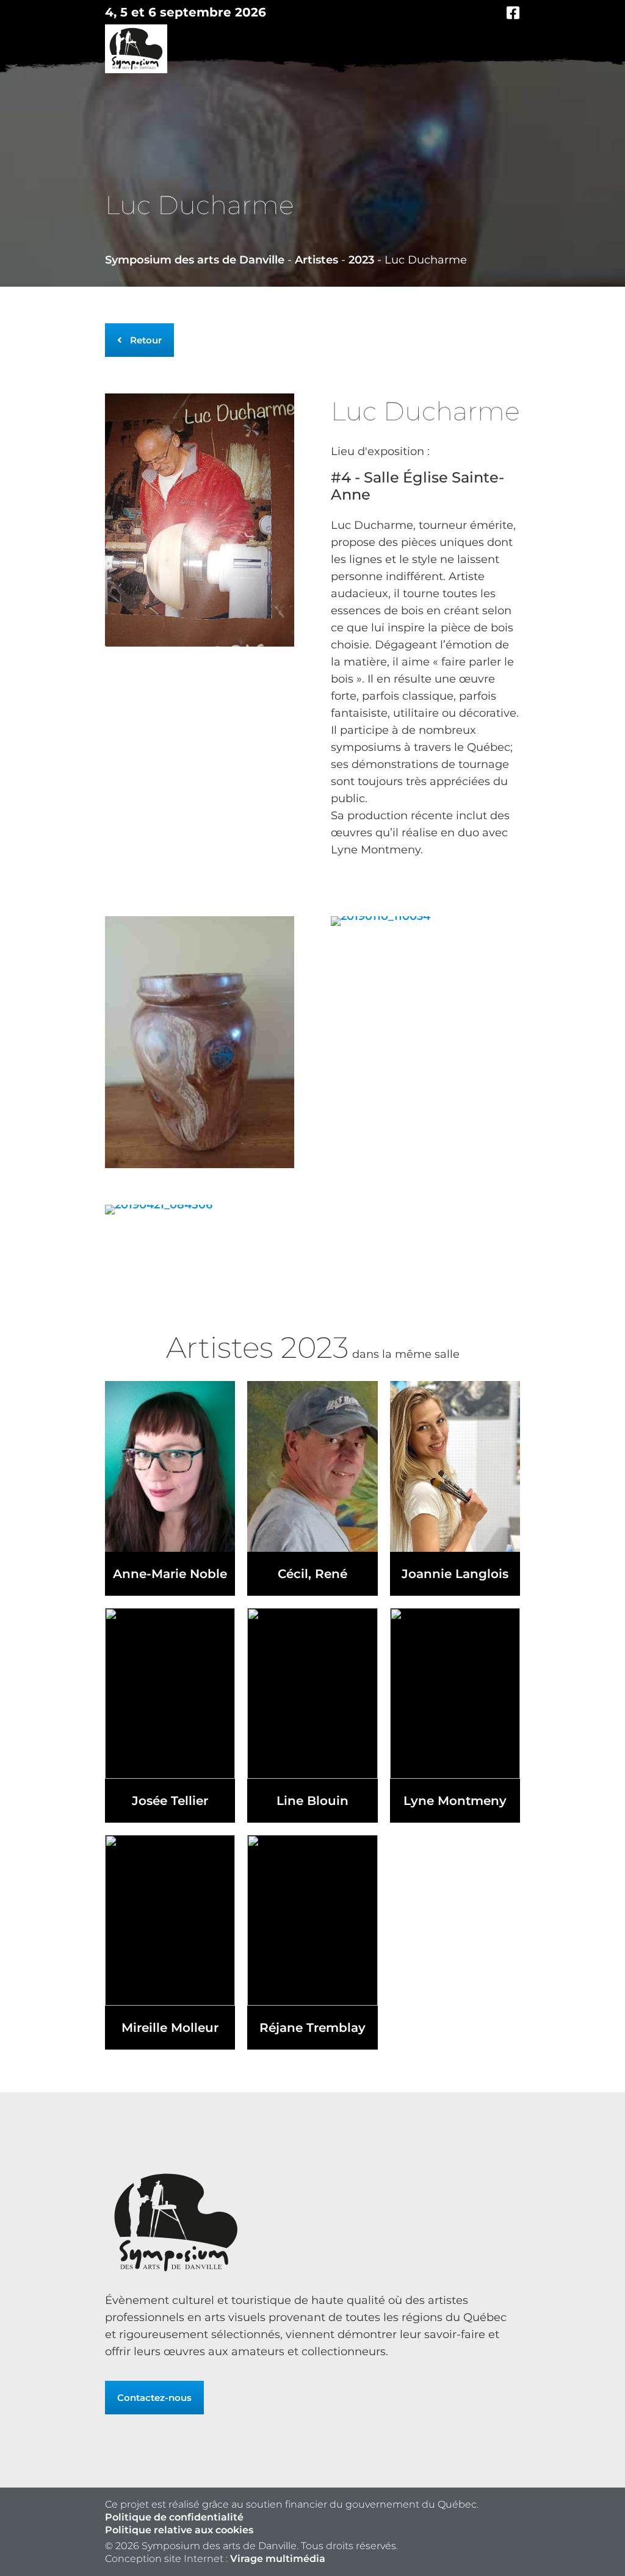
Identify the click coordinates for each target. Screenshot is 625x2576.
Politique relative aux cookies (179, 2530)
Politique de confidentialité (174, 2517)
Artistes (316, 260)
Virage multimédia (278, 2559)
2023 (361, 260)
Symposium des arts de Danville (195, 260)
